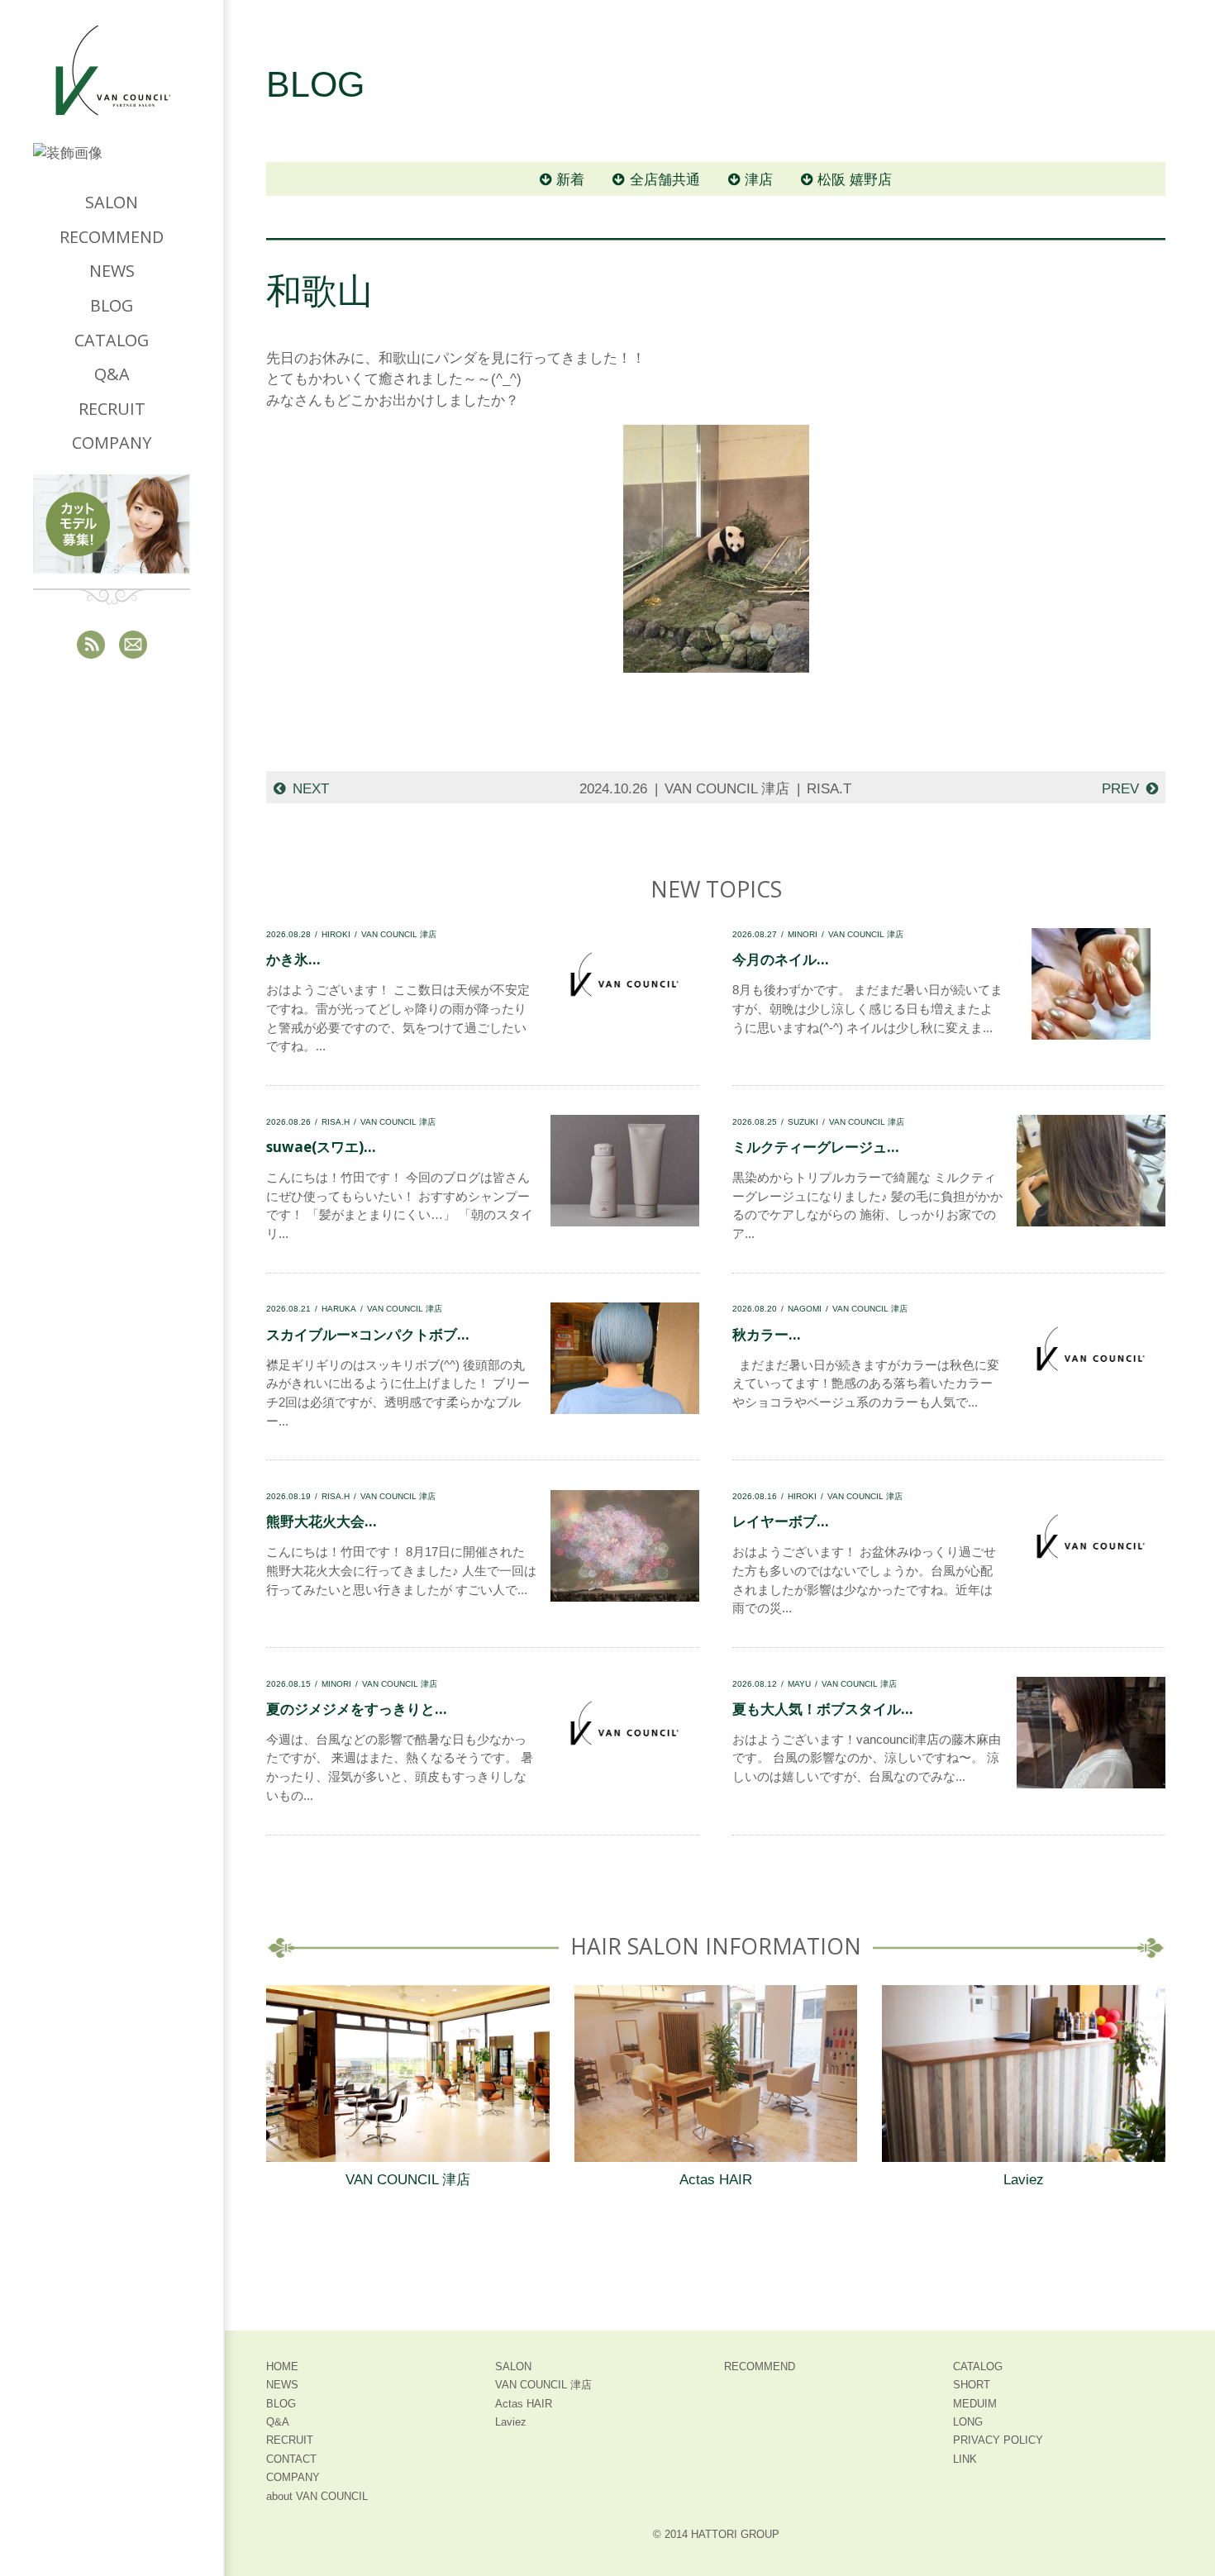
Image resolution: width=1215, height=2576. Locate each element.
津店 (759, 180)
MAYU (799, 1684)
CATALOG (112, 340)
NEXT (311, 789)
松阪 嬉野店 (855, 180)
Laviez (1024, 2180)
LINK (965, 2459)
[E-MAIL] (133, 645)
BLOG (112, 305)
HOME (282, 2366)
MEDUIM (975, 2404)
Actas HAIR (716, 2180)
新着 (570, 180)
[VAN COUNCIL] (112, 84)
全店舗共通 (665, 180)
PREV (1120, 789)
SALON (112, 202)
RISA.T (829, 789)
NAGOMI (805, 1309)
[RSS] (91, 645)
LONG (968, 2422)
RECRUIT (112, 409)
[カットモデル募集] (112, 524)
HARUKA (339, 1309)
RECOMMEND (112, 237)
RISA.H (336, 1122)
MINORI (803, 934)
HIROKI (336, 934)
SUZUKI (803, 1122)
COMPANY (112, 443)
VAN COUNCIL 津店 (727, 789)
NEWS (112, 271)
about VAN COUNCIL (317, 2496)
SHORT (972, 2385)
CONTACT (291, 2459)
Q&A (112, 374)
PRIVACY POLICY (998, 2440)
